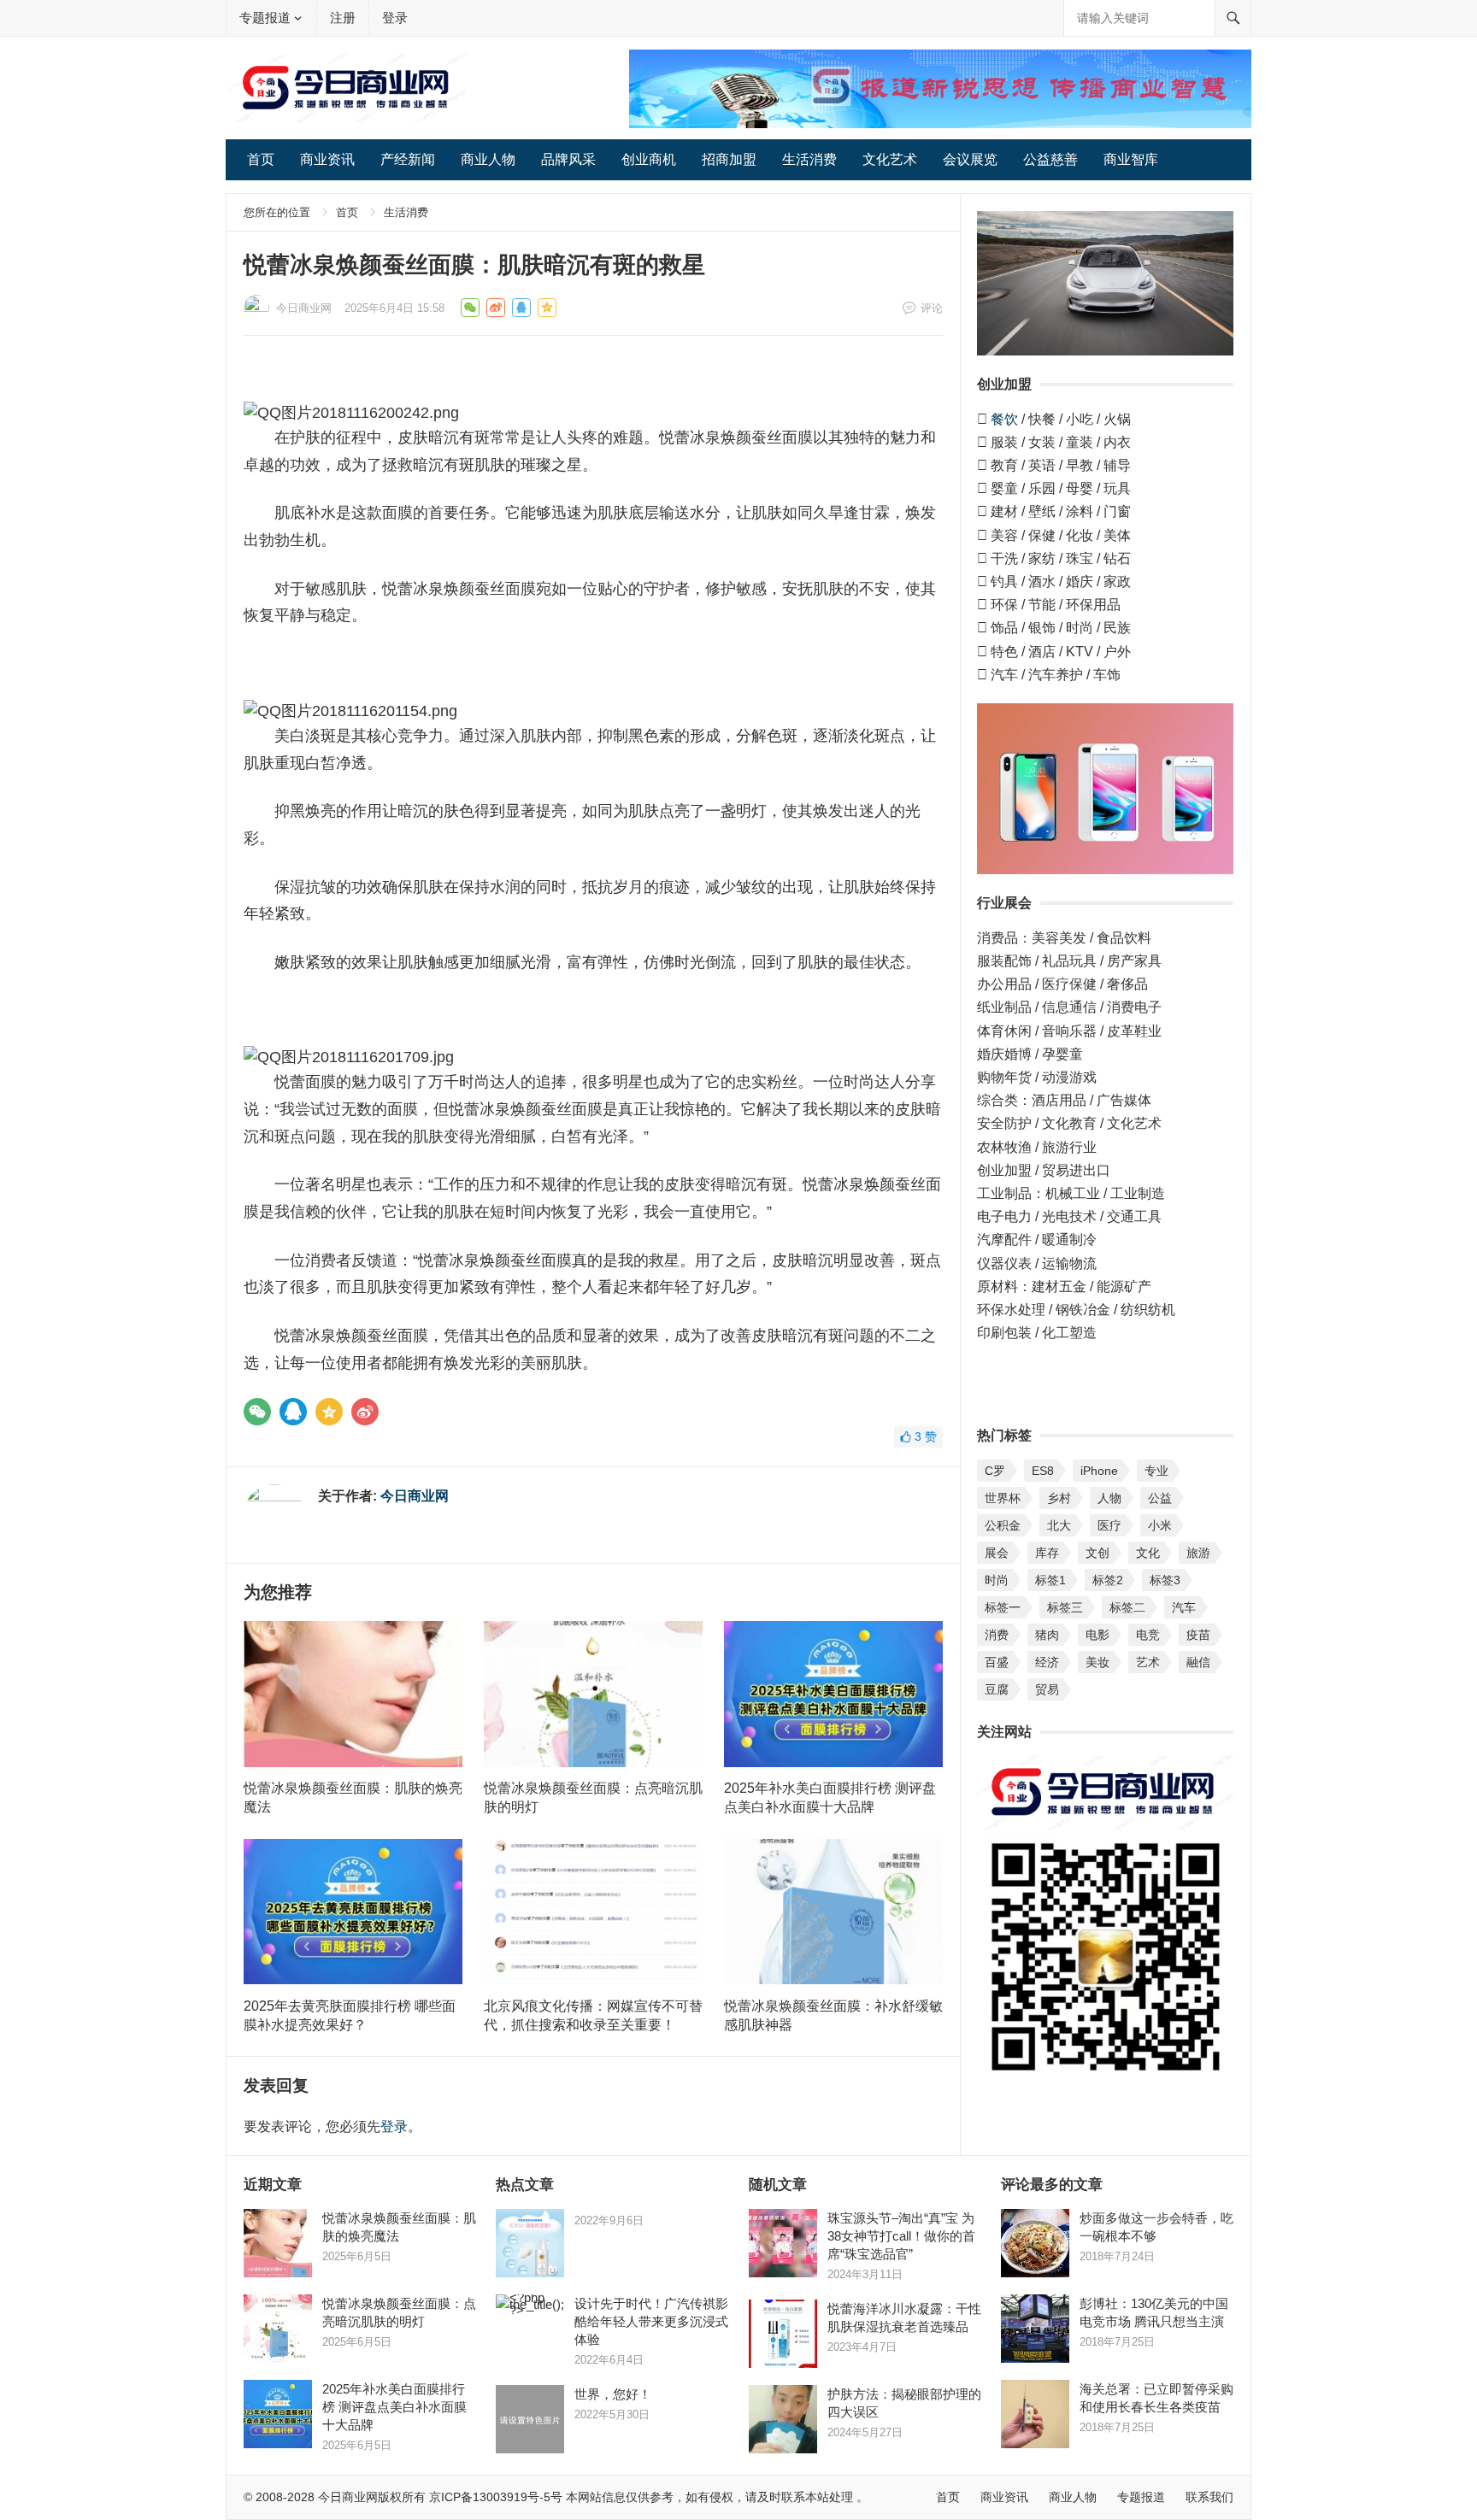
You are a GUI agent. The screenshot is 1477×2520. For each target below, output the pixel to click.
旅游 (1198, 1553)
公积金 (1003, 1525)
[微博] (365, 1412)
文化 (1148, 1553)
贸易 (1047, 1689)
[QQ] (293, 1412)
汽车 (1184, 1607)
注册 (343, 18)
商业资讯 (327, 159)
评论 (932, 308)
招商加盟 (729, 159)
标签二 (1127, 1607)
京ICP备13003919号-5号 (496, 2497)
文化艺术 (890, 159)
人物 (1109, 1498)
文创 (1097, 1553)
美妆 (1097, 1662)
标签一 (1003, 1607)
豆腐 (997, 1689)
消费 (997, 1635)
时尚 (997, 1580)
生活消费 (809, 159)
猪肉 (1047, 1635)
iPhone (1099, 1471)
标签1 (1050, 1580)
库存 (1047, 1553)
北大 (1059, 1525)
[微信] (257, 1412)
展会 (997, 1553)
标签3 (1165, 1580)
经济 (1047, 1662)
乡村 (1059, 1498)
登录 (395, 18)
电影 (1097, 1635)
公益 (1160, 1498)
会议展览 (970, 159)
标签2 (1108, 1580)
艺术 (1148, 1662)
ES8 (1043, 1471)
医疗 (1109, 1525)
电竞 (1148, 1635)
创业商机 (649, 159)
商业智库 (1131, 159)
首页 (261, 159)
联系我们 (1209, 2497)
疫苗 (1198, 1635)
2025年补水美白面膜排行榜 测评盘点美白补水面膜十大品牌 (394, 2407)
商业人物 (488, 159)
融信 (1198, 1662)
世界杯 (1003, 1498)
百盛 (997, 1662)
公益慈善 (1050, 159)
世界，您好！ (613, 2394)
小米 (1160, 1525)
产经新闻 (408, 159)
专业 (1156, 1471)
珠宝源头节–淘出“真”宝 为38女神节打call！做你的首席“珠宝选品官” (901, 2236)
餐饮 (1004, 419)
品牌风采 (568, 159)
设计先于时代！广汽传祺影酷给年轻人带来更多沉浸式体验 (651, 2321)
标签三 (1065, 1607)
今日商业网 (304, 308)
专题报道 (265, 18)
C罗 (995, 1471)
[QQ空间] (329, 1412)
